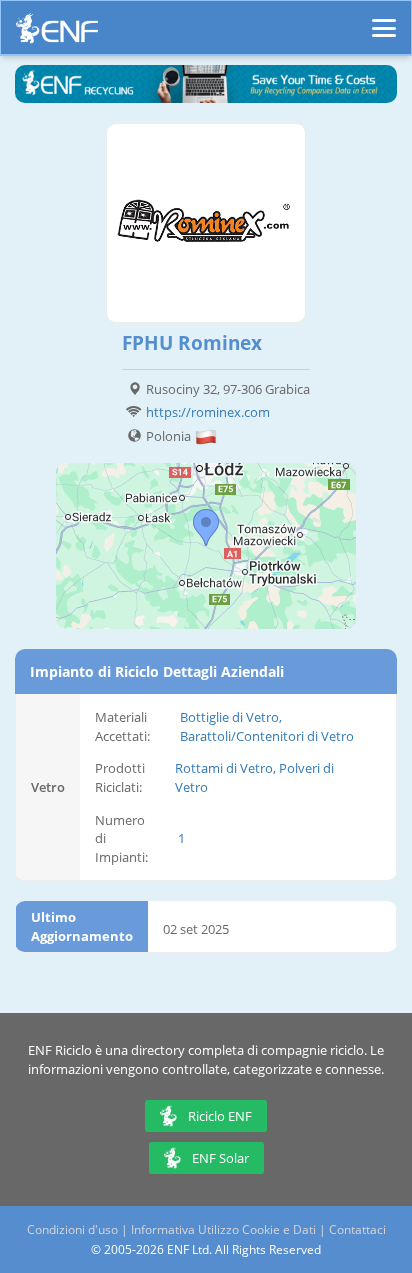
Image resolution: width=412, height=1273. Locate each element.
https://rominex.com (208, 412)
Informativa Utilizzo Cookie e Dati (223, 1229)
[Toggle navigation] (384, 19)
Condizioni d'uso (72, 1229)
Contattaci (357, 1229)
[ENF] (57, 33)
